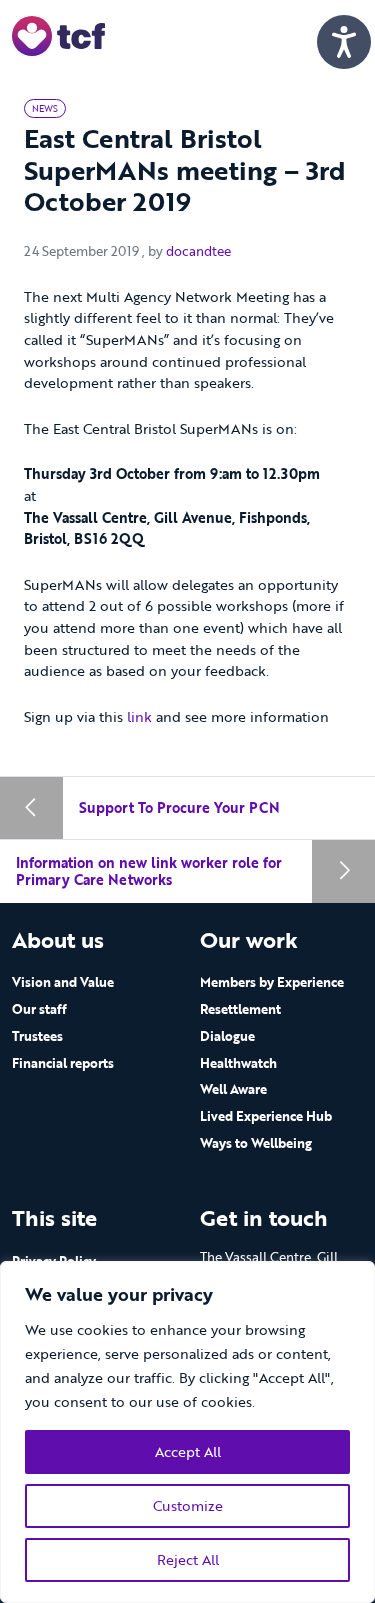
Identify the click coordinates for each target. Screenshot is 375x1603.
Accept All (188, 1451)
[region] (187, 1432)
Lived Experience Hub (266, 1116)
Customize (188, 1505)
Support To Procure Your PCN (179, 807)
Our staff (39, 1009)
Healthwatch (238, 1063)
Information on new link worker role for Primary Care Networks (149, 871)
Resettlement (240, 1009)
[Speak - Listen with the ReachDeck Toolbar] (344, 42)
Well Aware (233, 1089)
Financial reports (63, 1063)
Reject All (188, 1559)
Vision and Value (63, 982)
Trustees (37, 1036)
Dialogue (227, 1036)
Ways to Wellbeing (256, 1143)
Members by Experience (272, 982)
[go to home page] (58, 34)
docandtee (198, 251)
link (141, 716)
